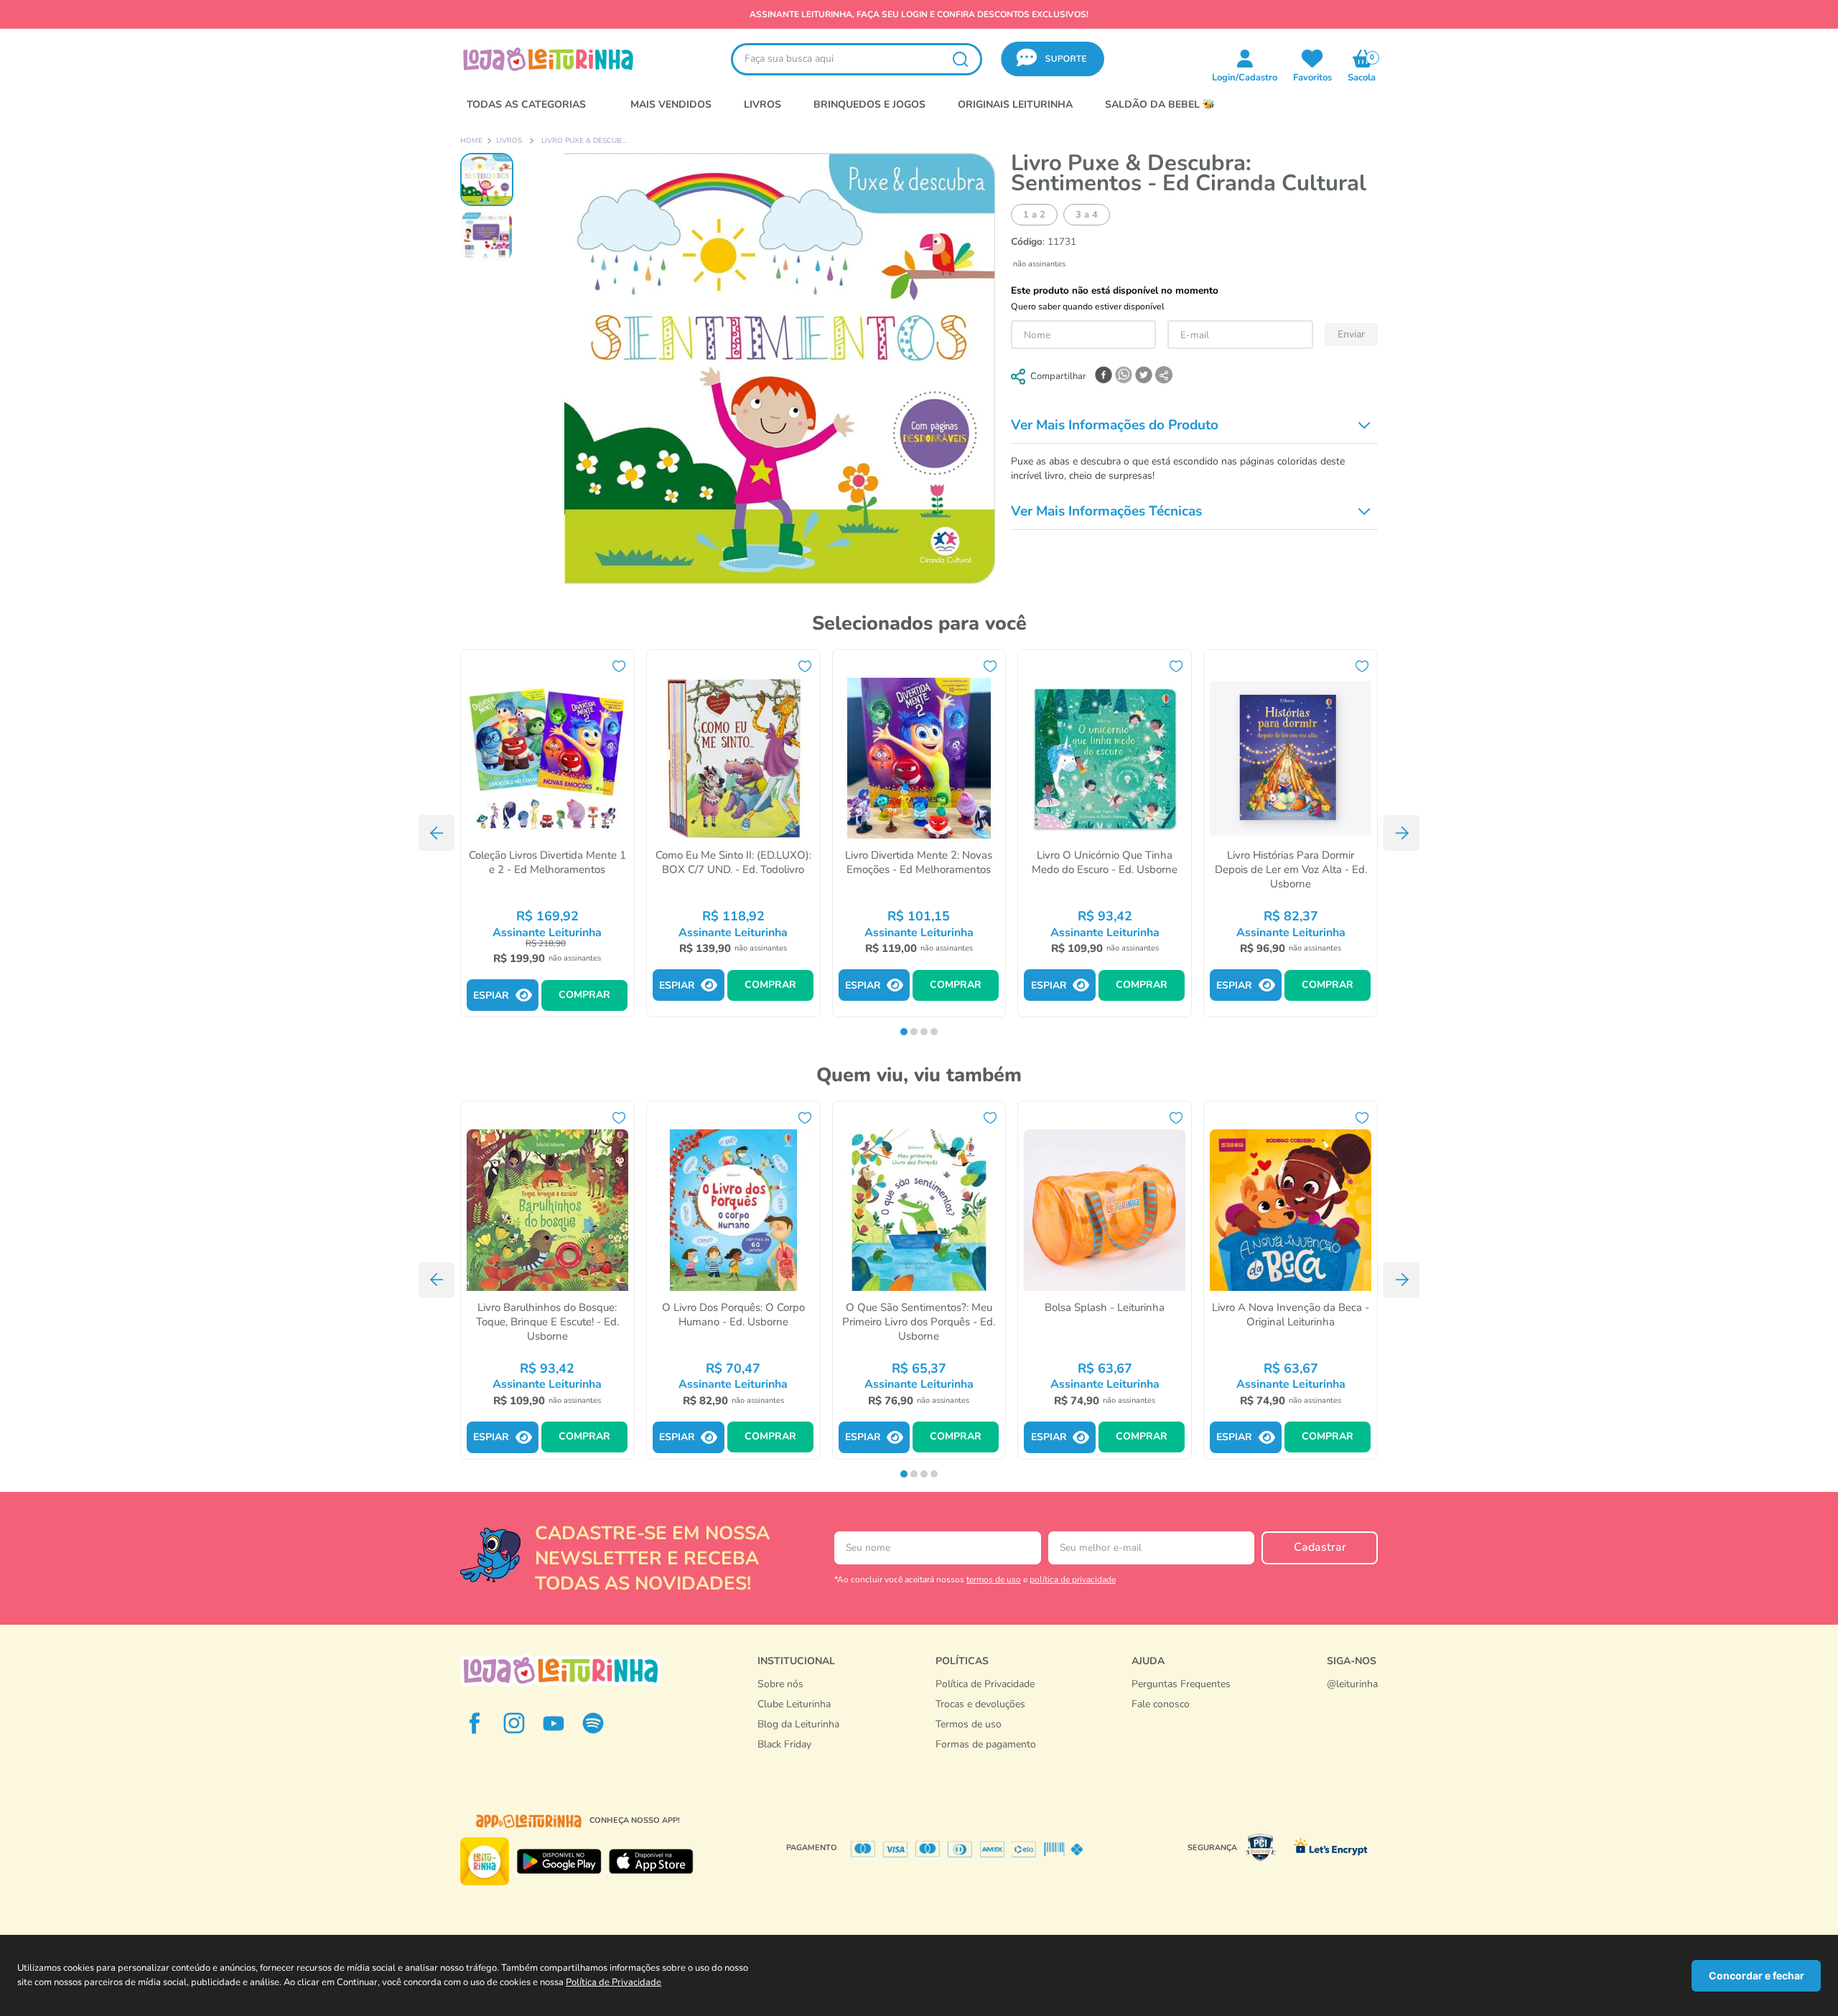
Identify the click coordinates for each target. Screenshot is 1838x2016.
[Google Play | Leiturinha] (559, 1862)
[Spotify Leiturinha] (593, 1723)
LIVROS (762, 104)
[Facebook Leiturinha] (475, 1723)
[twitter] (1144, 376)
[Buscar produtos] (960, 59)
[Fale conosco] (1352, 1699)
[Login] (1312, 58)
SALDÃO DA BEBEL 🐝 (1160, 104)
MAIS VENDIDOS (671, 104)
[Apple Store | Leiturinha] (651, 1862)
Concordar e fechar (1757, 1975)
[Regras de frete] (986, 1760)
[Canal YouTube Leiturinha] (554, 1723)
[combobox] (857, 59)
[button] (1053, 59)
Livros (509, 141)
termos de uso (994, 1579)
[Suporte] (1181, 1719)
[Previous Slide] (437, 833)
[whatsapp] (1124, 376)
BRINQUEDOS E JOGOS (869, 104)
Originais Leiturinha (1015, 104)
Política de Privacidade (614, 1982)
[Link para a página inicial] (471, 141)
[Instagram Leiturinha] (514, 1723)
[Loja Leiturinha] (561, 1670)
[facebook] (1104, 376)
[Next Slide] (1401, 833)
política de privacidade (1073, 1579)
